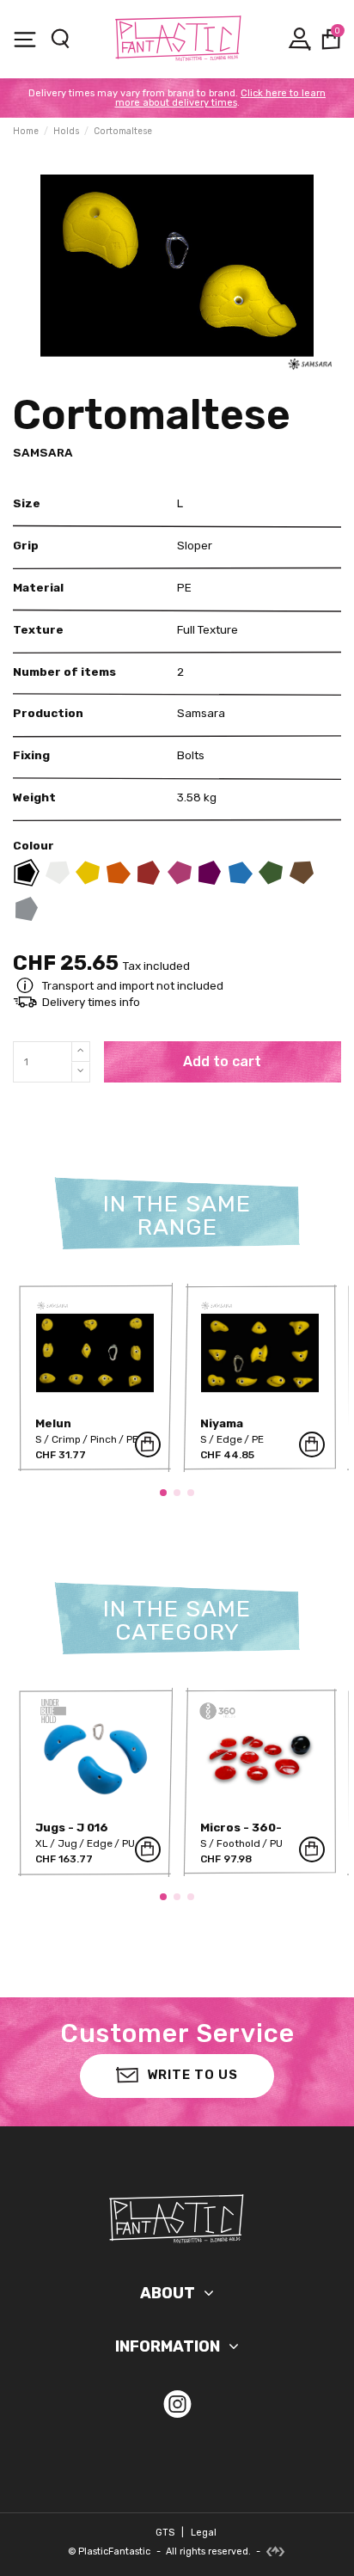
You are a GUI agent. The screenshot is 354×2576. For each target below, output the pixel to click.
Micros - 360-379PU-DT (241, 1834)
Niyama (222, 1423)
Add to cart (222, 1061)
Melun (53, 1423)
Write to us (192, 2075)
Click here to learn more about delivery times (221, 98)
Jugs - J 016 (72, 1827)
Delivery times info (91, 1002)
